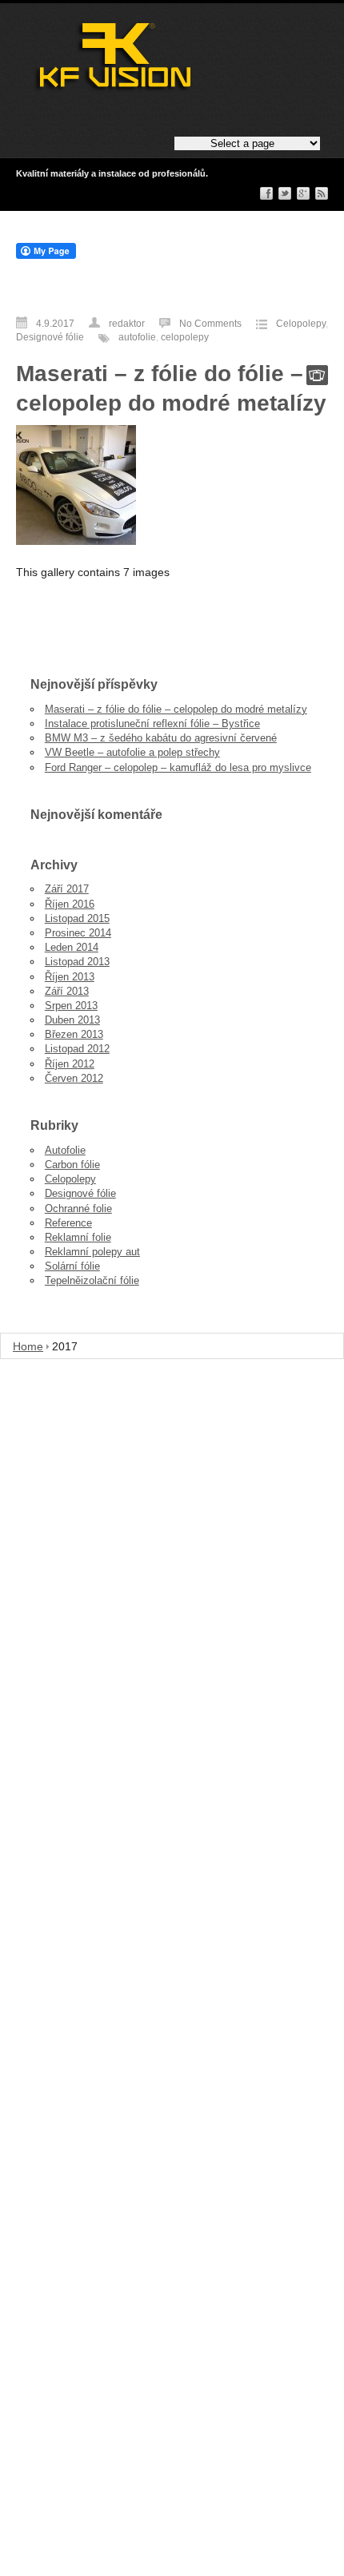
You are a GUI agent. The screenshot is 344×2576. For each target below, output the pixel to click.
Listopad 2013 (77, 962)
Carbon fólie (72, 1165)
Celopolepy (301, 324)
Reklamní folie (78, 1237)
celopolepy (185, 337)
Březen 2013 (74, 1034)
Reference (68, 1223)
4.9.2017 (55, 324)
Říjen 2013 (70, 977)
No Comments (210, 324)
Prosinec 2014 (78, 933)
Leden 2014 (72, 947)
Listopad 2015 (77, 918)
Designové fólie (50, 337)
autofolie (137, 337)
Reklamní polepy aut (92, 1252)
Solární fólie (72, 1266)
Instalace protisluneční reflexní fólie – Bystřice (152, 724)
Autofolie (65, 1150)
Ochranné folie (78, 1208)
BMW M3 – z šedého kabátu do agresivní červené (161, 738)
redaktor (127, 324)
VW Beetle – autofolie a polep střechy (132, 752)
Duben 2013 (72, 1020)
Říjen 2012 (70, 1064)
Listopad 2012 (77, 1049)
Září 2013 (67, 991)
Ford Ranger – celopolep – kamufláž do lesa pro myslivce (178, 767)
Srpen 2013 (71, 1006)
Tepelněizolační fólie (92, 1280)
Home (28, 1346)
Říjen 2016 (70, 904)
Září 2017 (67, 889)
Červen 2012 (74, 1078)
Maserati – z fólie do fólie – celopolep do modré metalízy (176, 709)
